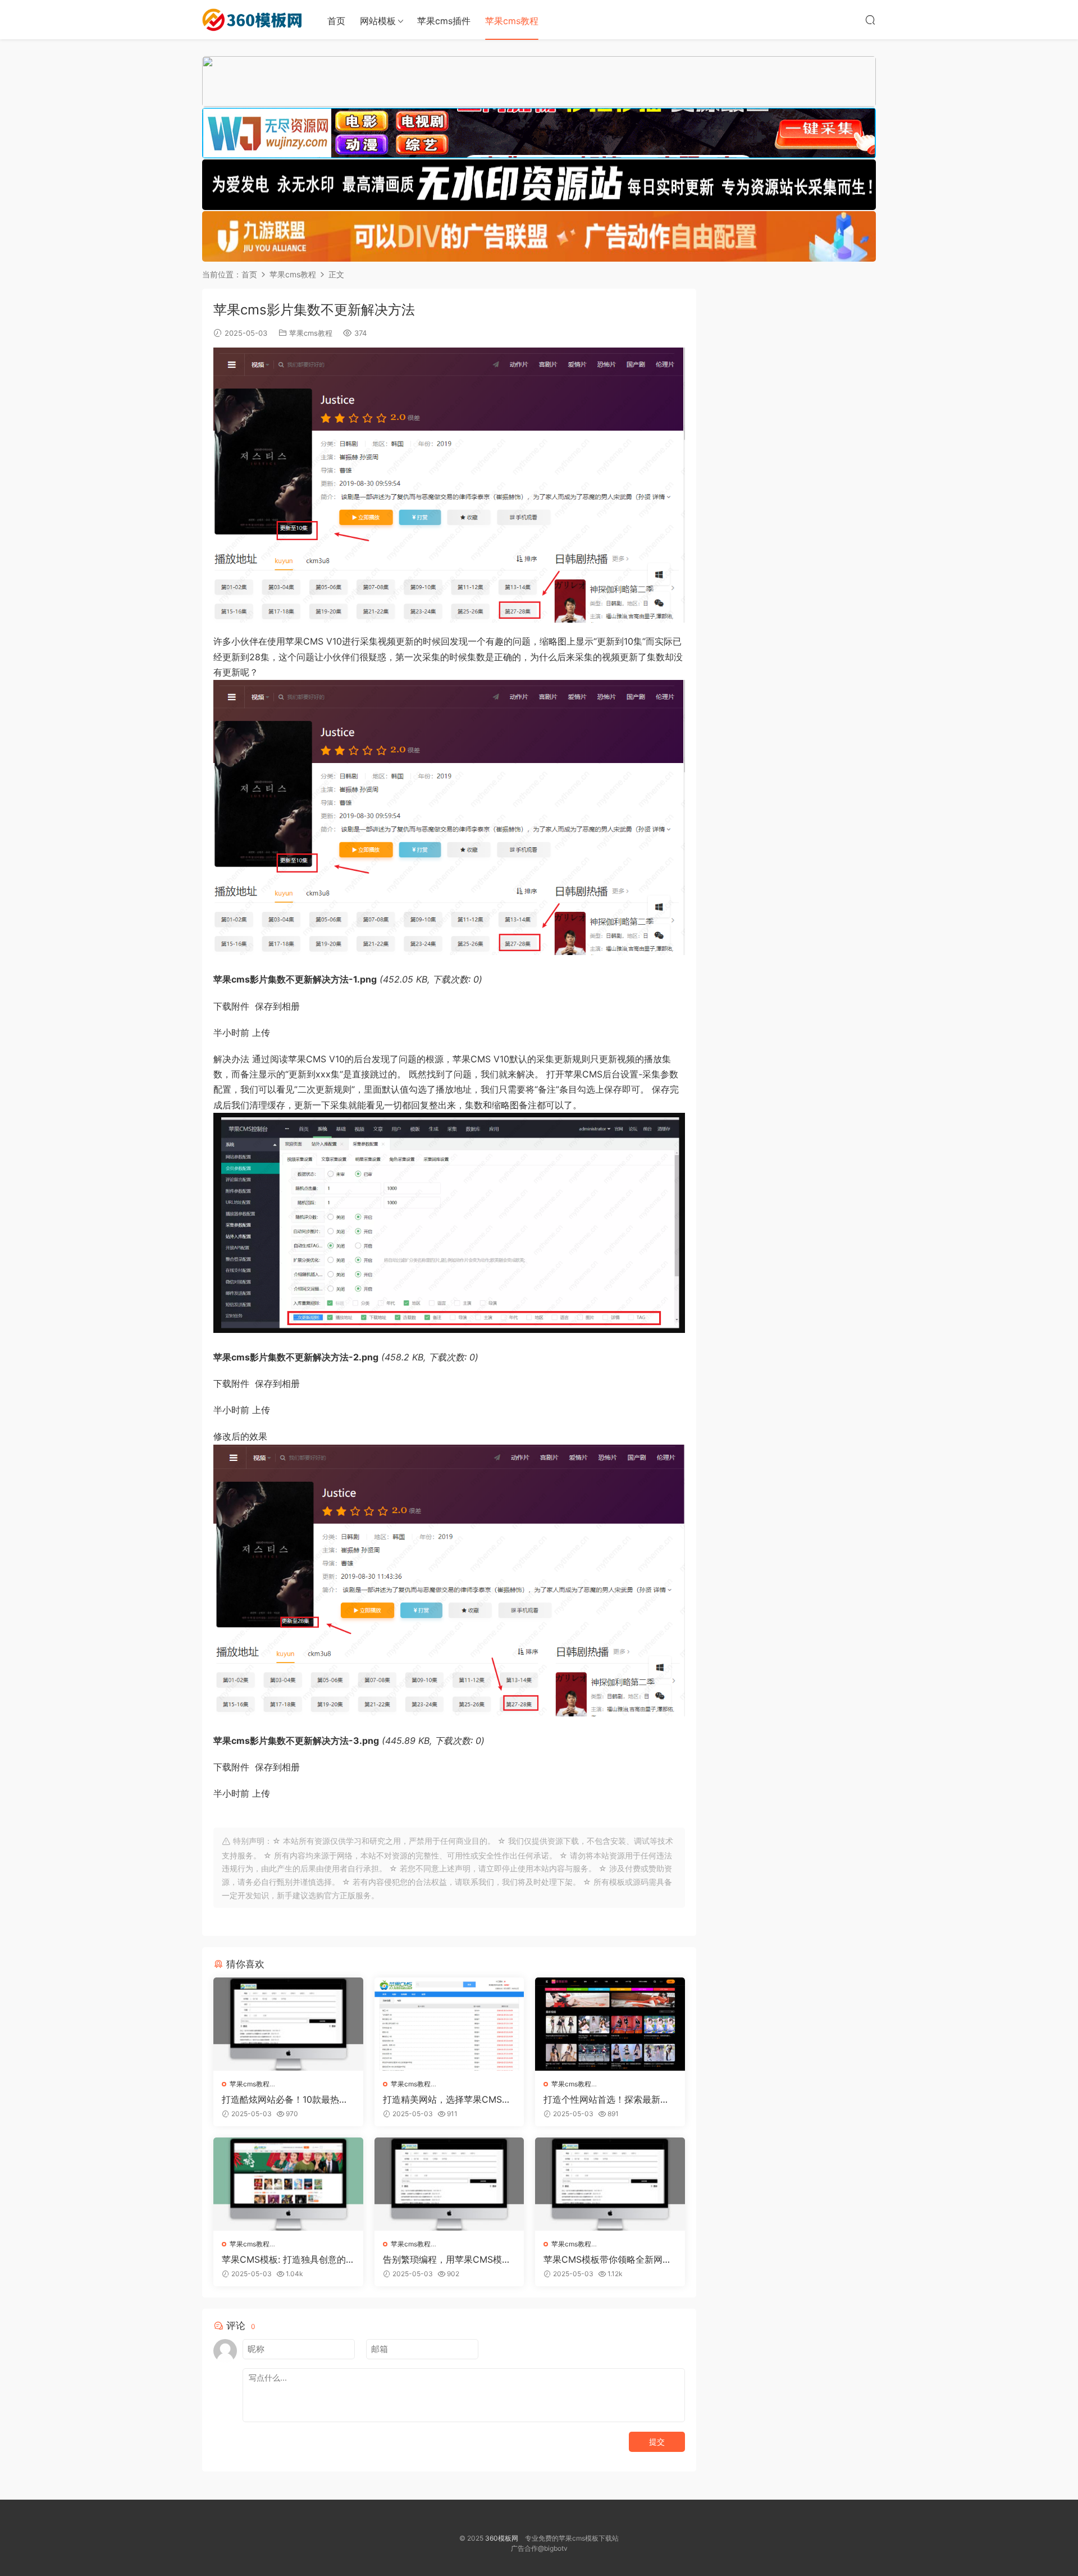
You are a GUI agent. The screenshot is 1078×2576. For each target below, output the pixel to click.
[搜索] (870, 20)
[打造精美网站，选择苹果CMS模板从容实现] (449, 2024)
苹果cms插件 (444, 21)
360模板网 (502, 2538)
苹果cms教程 (512, 21)
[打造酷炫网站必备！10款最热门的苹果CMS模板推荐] (288, 2024)
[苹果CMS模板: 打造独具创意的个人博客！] (288, 2184)
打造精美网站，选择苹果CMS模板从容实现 (447, 2099)
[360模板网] (253, 20)
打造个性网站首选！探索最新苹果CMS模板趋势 (606, 2099)
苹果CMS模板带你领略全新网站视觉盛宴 (607, 2259)
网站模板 (378, 21)
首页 (336, 21)
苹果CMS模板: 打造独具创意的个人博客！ (284, 2259)
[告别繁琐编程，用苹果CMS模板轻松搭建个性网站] (449, 2184)
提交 (657, 2442)
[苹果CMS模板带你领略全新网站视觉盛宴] (610, 2184)
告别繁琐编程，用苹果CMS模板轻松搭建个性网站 (447, 2259)
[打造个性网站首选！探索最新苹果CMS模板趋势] (610, 2024)
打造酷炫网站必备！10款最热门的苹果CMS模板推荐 (285, 2099)
